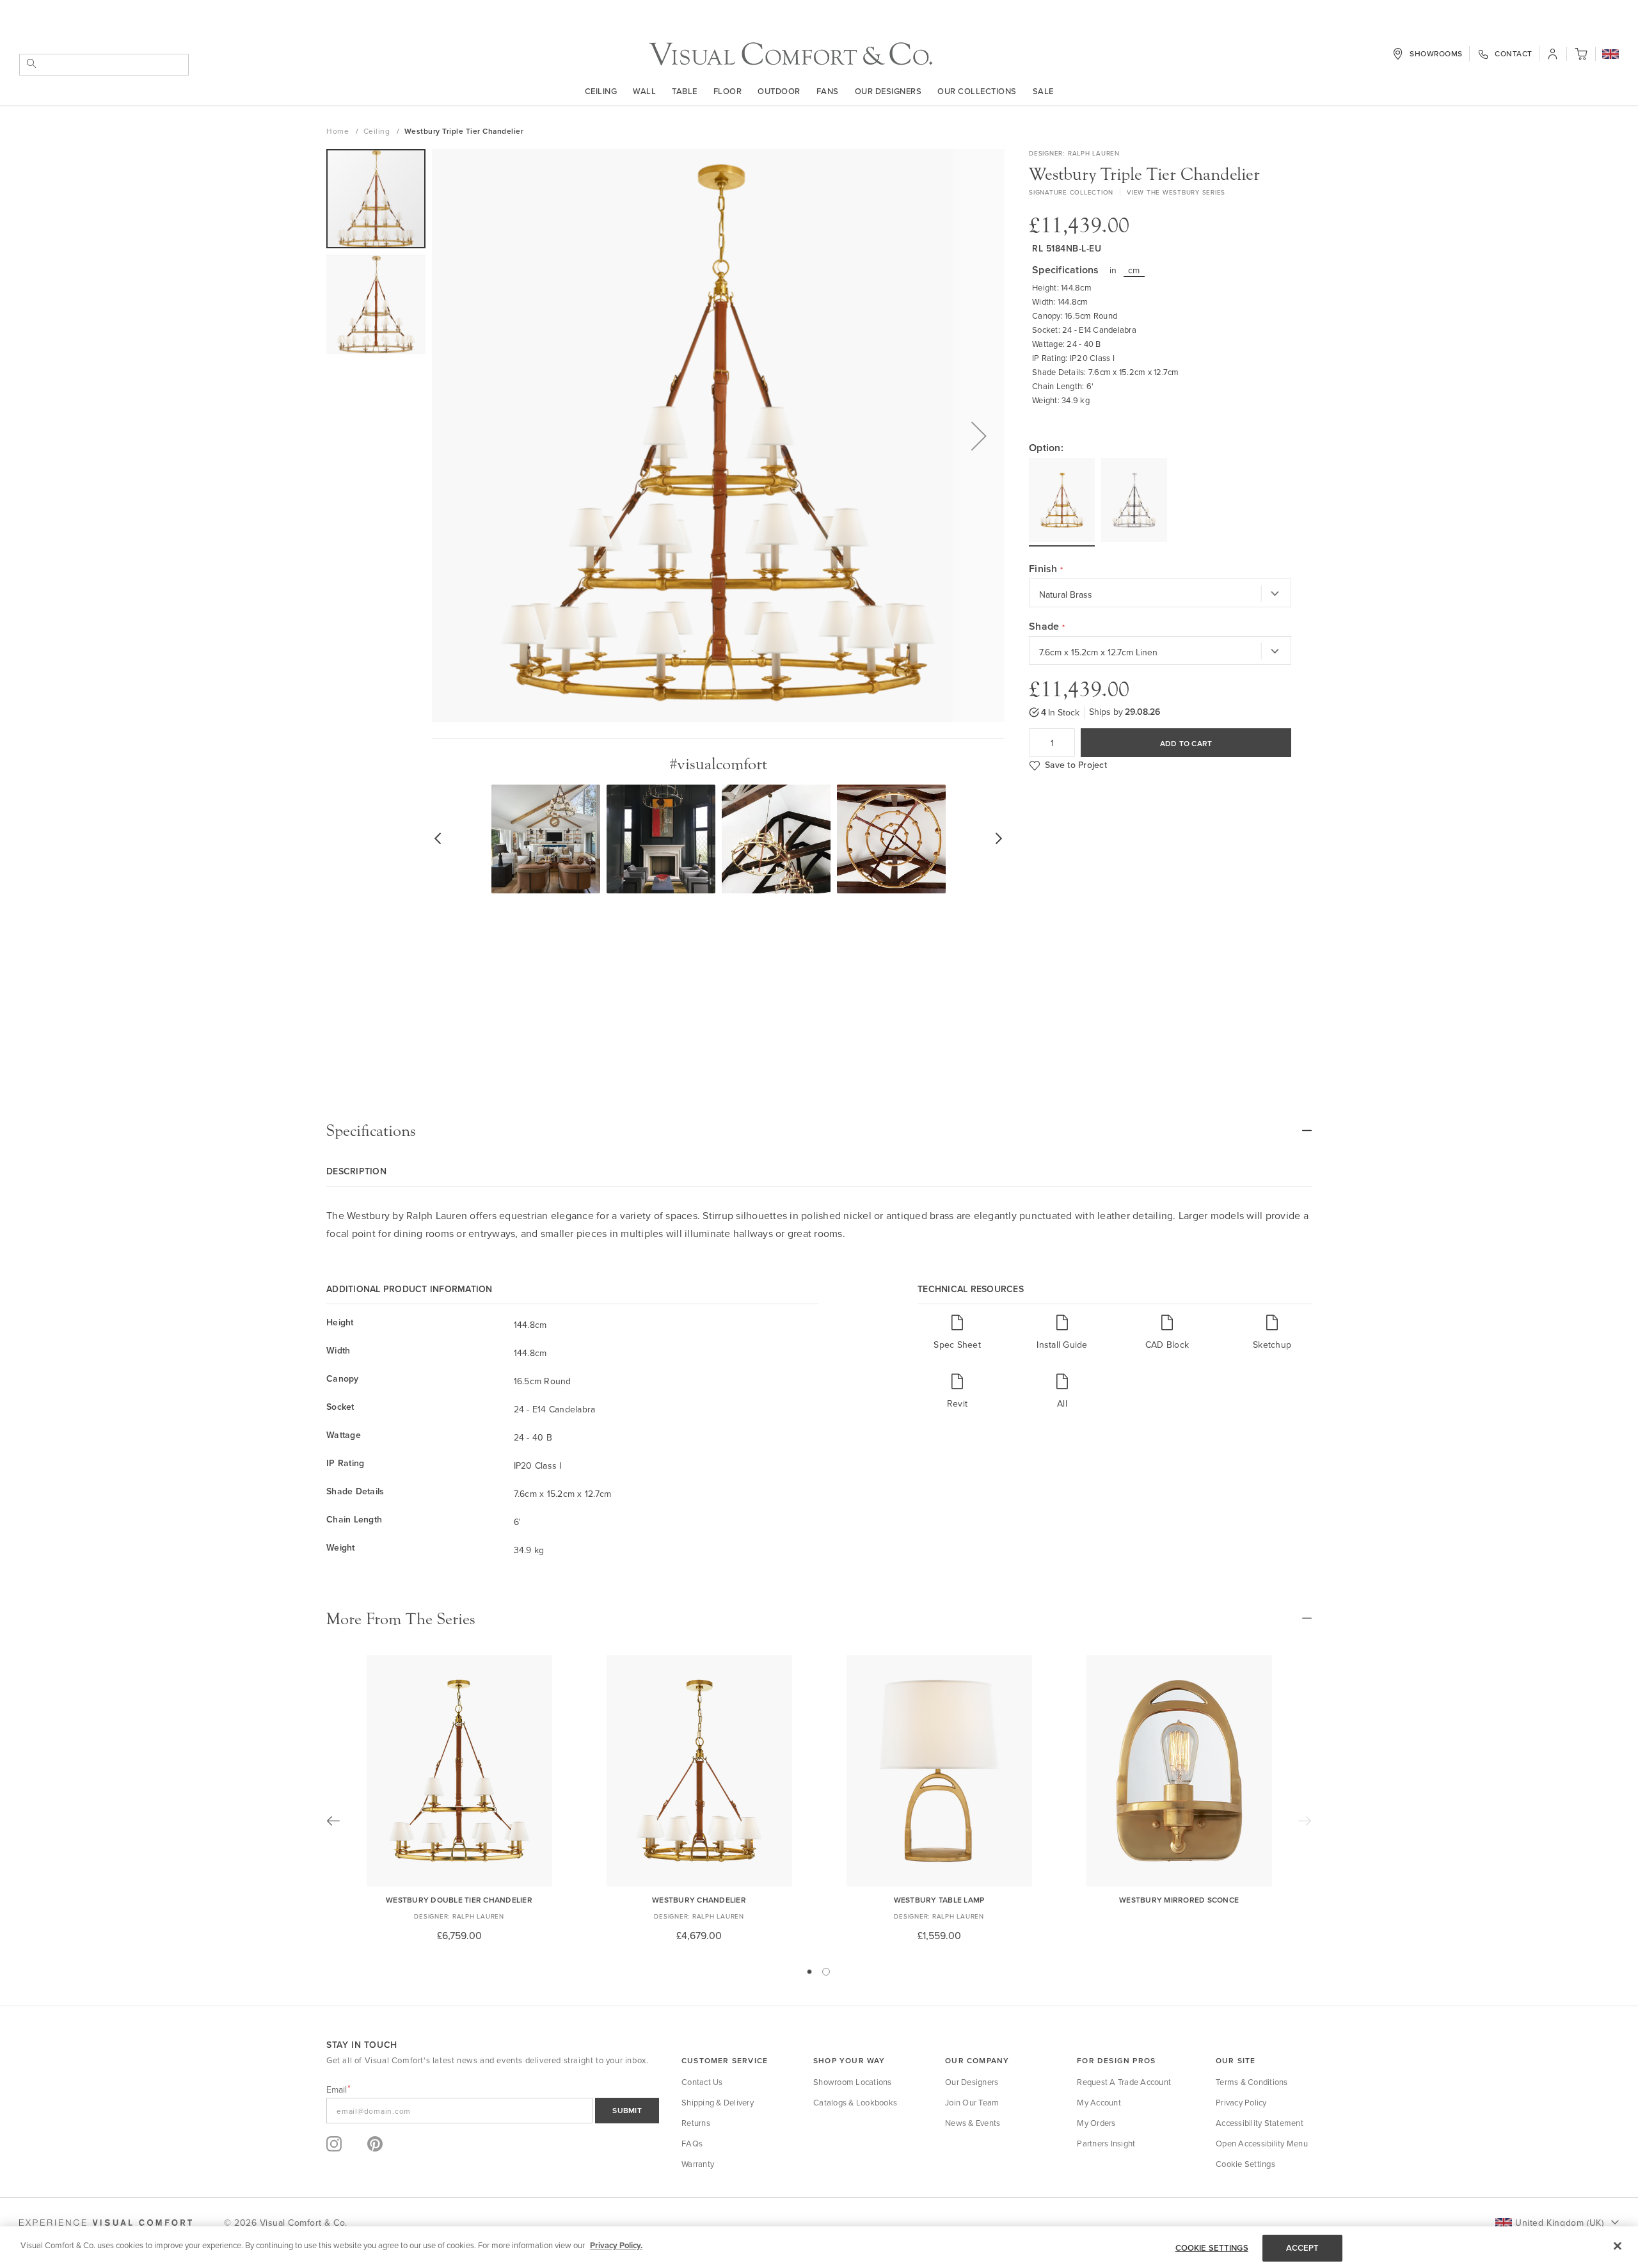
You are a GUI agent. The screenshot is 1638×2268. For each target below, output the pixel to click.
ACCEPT (1303, 2248)
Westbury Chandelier (699, 1900)
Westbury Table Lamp (939, 1900)
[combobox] (104, 65)
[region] (819, 2247)
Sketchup (1272, 1344)
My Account (1099, 2102)
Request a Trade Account (1124, 2082)
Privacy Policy (1241, 2102)
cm (1134, 270)
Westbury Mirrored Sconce (1179, 1900)
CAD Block (1167, 1344)
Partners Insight (1106, 2143)
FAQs (692, 2143)
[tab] (819, 1131)
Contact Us (702, 2082)
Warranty (698, 2164)
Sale (1043, 91)
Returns (696, 2123)
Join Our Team (972, 2102)
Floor (728, 91)
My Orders (1096, 2123)
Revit (957, 1403)
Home (339, 131)
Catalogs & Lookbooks (855, 2102)
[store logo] (791, 54)
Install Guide (1062, 1344)
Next (1305, 1821)
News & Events (973, 2123)
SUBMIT (627, 2110)
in (1113, 270)
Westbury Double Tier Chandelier (459, 1900)
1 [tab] (809, 1972)
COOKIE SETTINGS (1212, 2248)
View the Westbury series (1176, 192)
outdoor (779, 91)
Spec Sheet (957, 1344)
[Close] (1618, 2246)
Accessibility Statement (1260, 2123)
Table (685, 91)
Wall (644, 91)
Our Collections (977, 91)
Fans (828, 91)
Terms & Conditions (1252, 2082)
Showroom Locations (853, 2082)
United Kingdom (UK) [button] (1559, 2223)
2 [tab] (826, 1972)
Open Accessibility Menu (1262, 2143)
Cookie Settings (1245, 2164)
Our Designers (888, 91)
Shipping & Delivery (718, 2102)
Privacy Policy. (616, 2245)
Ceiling (601, 91)
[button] (1610, 55)
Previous (333, 1821)
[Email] (493, 2111)
